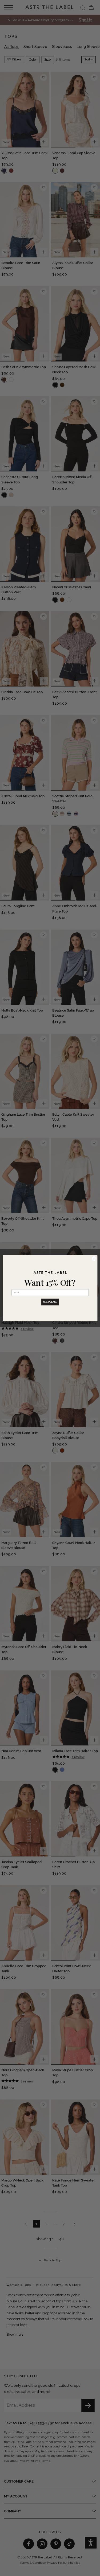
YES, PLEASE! (50, 1302)
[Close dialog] (94, 1258)
